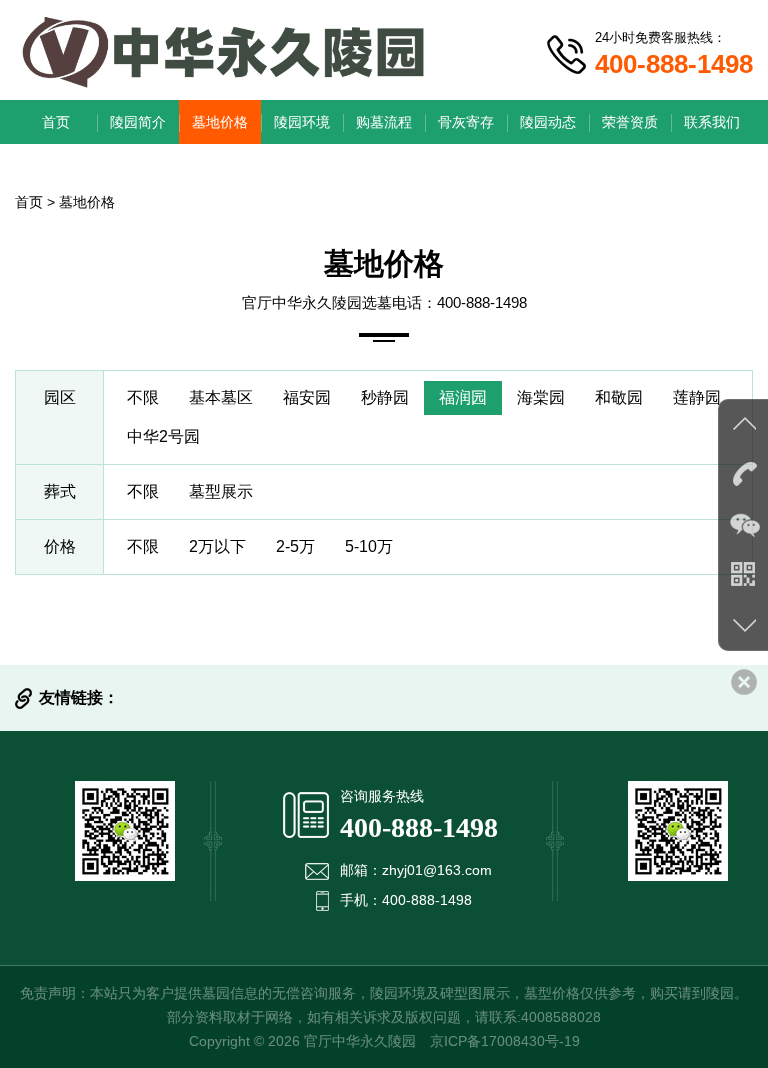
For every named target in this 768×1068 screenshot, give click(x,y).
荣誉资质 (630, 122)
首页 (56, 122)
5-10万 (369, 546)
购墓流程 (384, 122)
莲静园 (697, 397)
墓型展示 (221, 491)
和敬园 (619, 397)
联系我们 (712, 122)
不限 (143, 397)
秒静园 (385, 397)
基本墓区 (221, 397)
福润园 (463, 397)
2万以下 (217, 546)
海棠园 (541, 397)
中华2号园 (163, 436)
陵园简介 (138, 122)
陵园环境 (302, 122)
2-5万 (295, 546)
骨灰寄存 (466, 122)
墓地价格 (220, 122)
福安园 (307, 397)
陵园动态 (548, 122)
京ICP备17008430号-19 (505, 1041)
